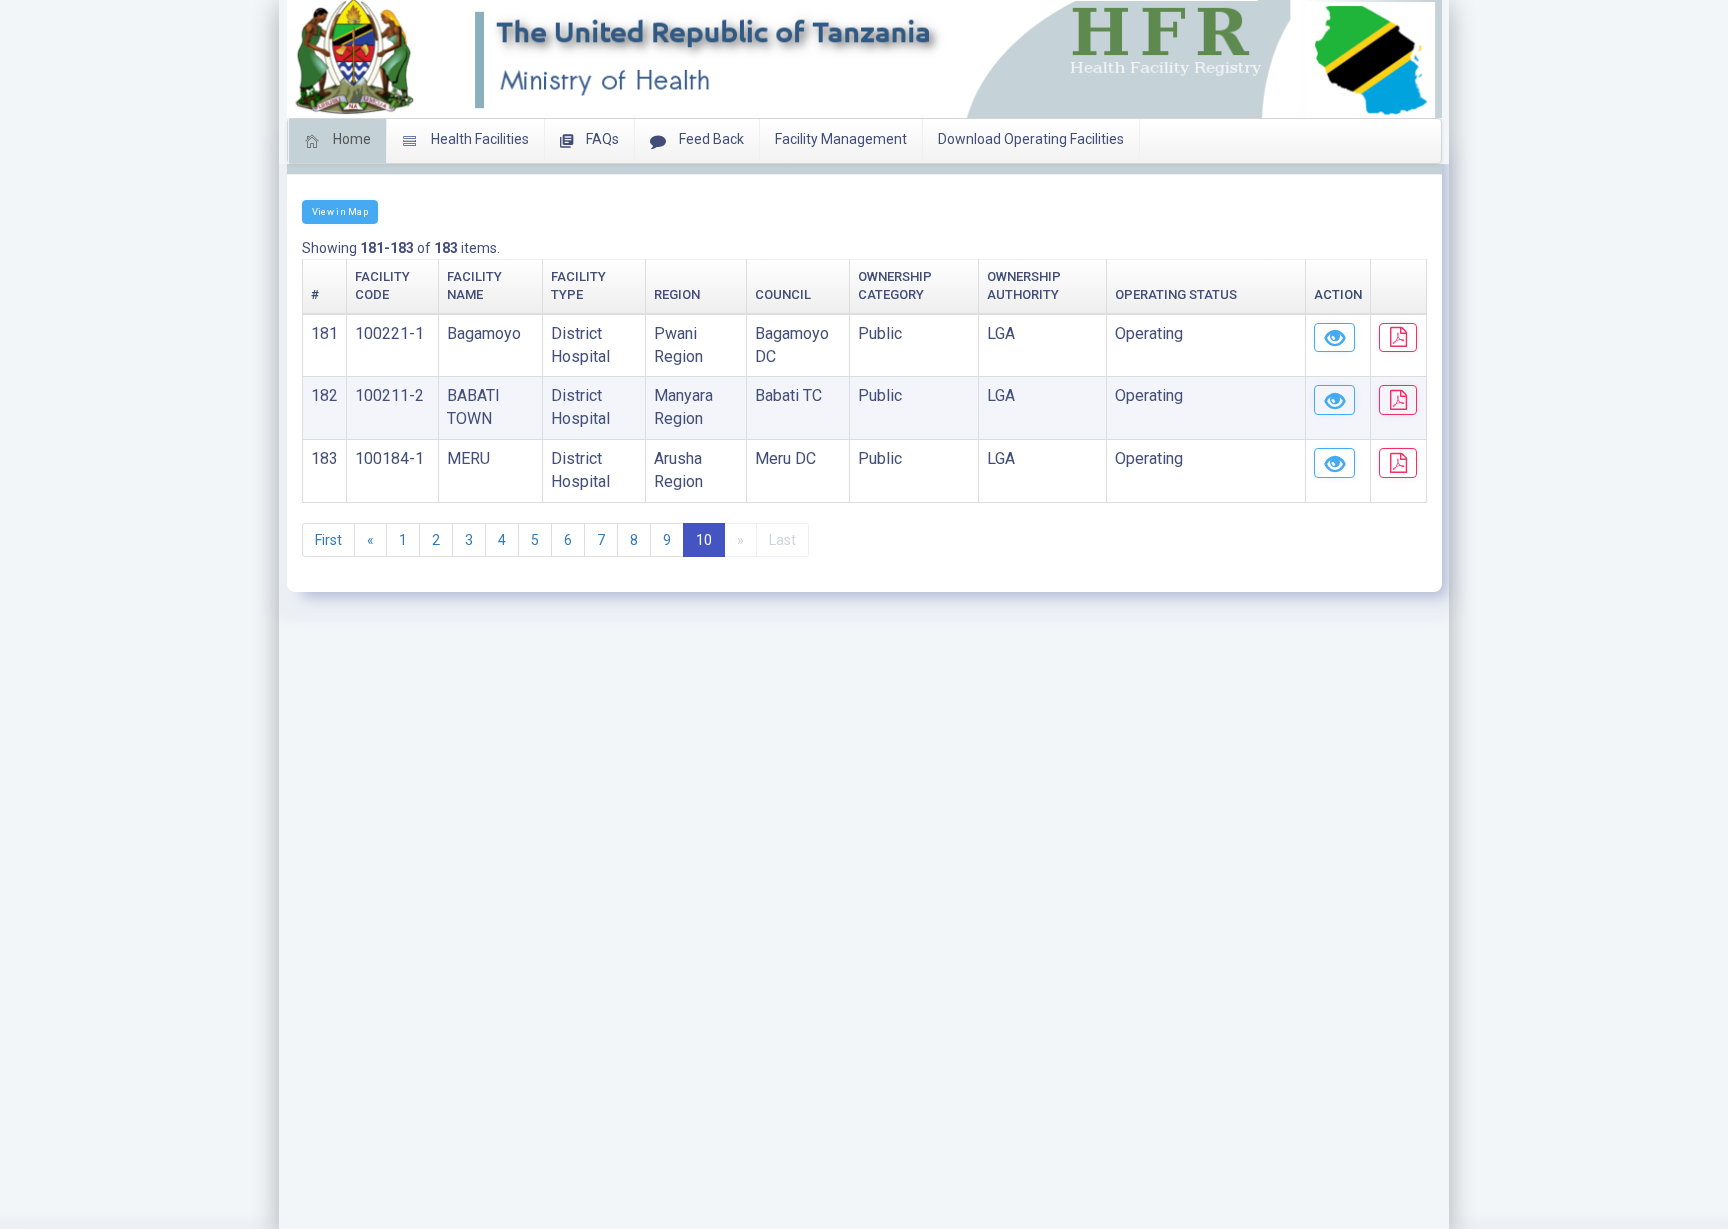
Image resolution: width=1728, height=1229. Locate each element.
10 (704, 540)
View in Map (340, 211)
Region (677, 294)
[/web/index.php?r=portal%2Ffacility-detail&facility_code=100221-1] (1334, 338)
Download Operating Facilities (1031, 139)
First (328, 540)
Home (350, 139)
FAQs (601, 139)
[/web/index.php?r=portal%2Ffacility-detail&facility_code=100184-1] (1334, 463)
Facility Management (841, 139)
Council (783, 294)
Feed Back (710, 139)
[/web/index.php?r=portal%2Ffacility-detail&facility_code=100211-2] (1334, 400)
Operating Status (1176, 294)
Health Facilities (478, 139)
